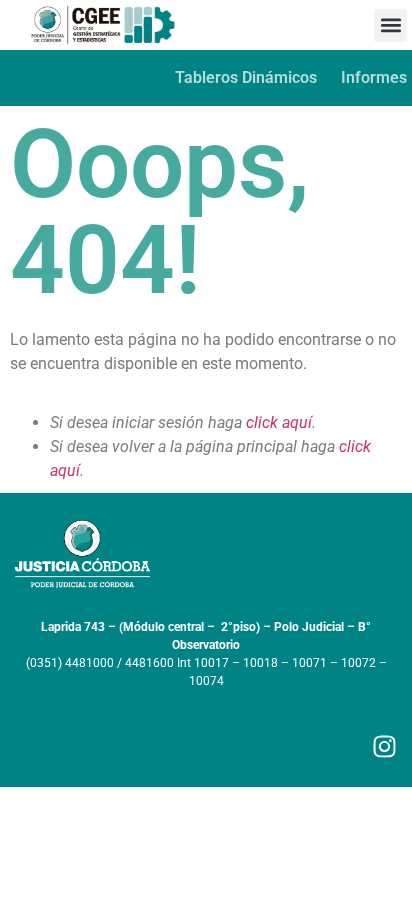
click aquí (279, 422)
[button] (390, 25)
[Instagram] (384, 746)
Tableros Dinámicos (246, 77)
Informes (374, 77)
